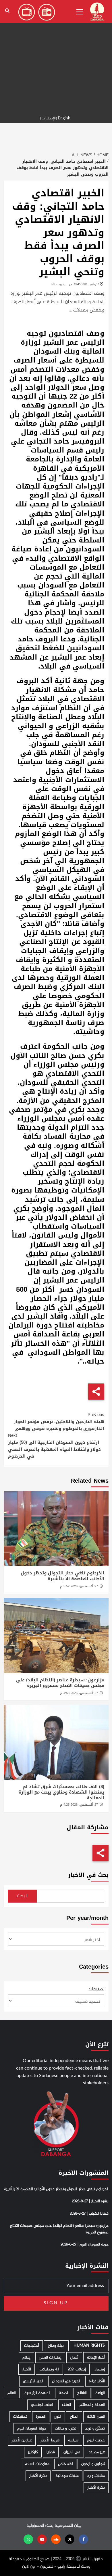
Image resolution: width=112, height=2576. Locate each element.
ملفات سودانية (67, 2476)
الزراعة (100, 2393)
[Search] (7, 11)
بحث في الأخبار (88, 1875)
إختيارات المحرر (50, 2358)
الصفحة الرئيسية (37, 2393)
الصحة (64, 2393)
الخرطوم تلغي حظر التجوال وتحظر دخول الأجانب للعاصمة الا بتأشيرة (62, 1576)
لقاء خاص (65, 2464)
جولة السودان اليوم (32, 2428)
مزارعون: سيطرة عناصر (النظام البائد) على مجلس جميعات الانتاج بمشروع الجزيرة (60, 1683)
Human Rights (89, 2346)
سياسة (73, 2440)
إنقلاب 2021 (77, 2369)
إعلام (26, 2358)
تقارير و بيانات (66, 2428)
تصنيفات (96, 1989)
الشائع (82, 2393)
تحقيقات (20, 2417)
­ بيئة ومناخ (56, 2346)
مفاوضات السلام (37, 2464)
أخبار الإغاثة (96, 2358)
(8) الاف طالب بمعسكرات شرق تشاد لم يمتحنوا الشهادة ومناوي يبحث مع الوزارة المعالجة (61, 1792)
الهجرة (41, 2417)
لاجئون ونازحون (93, 2464)
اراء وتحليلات (49, 2369)
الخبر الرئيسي (33, 2381)
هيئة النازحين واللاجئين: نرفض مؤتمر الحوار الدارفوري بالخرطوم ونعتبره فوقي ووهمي (59, 1422)
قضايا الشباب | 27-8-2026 (89, 2214)
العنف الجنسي (42, 2405)
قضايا (51, 2452)
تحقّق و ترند (95, 2428)
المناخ (74, 2417)
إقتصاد (100, 2369)
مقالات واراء (96, 2476)
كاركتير (33, 2452)
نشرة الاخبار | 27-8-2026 (90, 2201)
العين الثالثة (96, 2417)
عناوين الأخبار (22, 2440)
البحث (22, 1896)
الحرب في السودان (66, 2381)
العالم (12, 2393)
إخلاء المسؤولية (40, 2526)
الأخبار (27, 2369)
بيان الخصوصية (68, 2526)
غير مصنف (97, 2452)
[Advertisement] (56, 56)
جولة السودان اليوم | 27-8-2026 (85, 2245)
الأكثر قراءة (97, 2381)
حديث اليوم (96, 2440)
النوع (58, 2417)
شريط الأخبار (50, 2440)
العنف (66, 2405)
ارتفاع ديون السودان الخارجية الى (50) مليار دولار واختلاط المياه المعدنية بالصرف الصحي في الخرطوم (54, 1446)
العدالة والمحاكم (92, 2405)
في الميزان (72, 2452)
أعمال (74, 2358)
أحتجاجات (32, 2346)
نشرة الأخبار (38, 2476)
